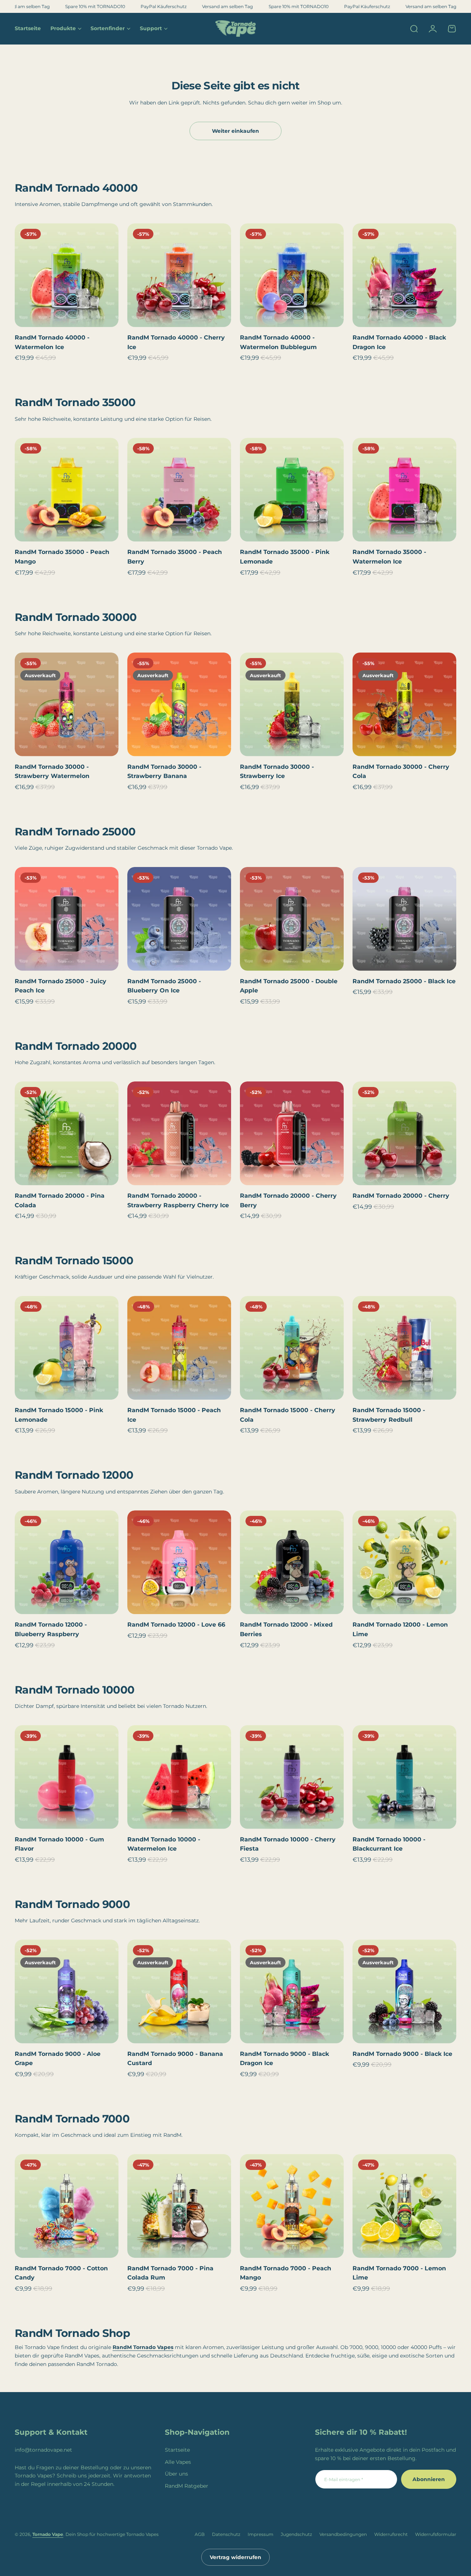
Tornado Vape (48, 2534)
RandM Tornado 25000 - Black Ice (404, 981)
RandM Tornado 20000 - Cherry (401, 1196)
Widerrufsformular (436, 2534)
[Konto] (433, 29)
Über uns (176, 2474)
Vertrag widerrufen (235, 2557)
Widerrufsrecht (391, 2534)
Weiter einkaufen (235, 131)
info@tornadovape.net (43, 2450)
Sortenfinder (108, 28)
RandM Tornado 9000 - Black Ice (402, 2054)
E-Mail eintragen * (344, 2479)
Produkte (63, 28)
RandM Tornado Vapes (143, 2347)
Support (151, 28)
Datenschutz (226, 2534)
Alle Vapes (178, 2462)
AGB (200, 2534)
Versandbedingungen (343, 2534)
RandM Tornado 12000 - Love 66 (176, 1625)
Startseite (177, 2450)
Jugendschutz (296, 2534)
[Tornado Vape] (235, 29)
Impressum (261, 2534)
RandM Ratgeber (187, 2486)
